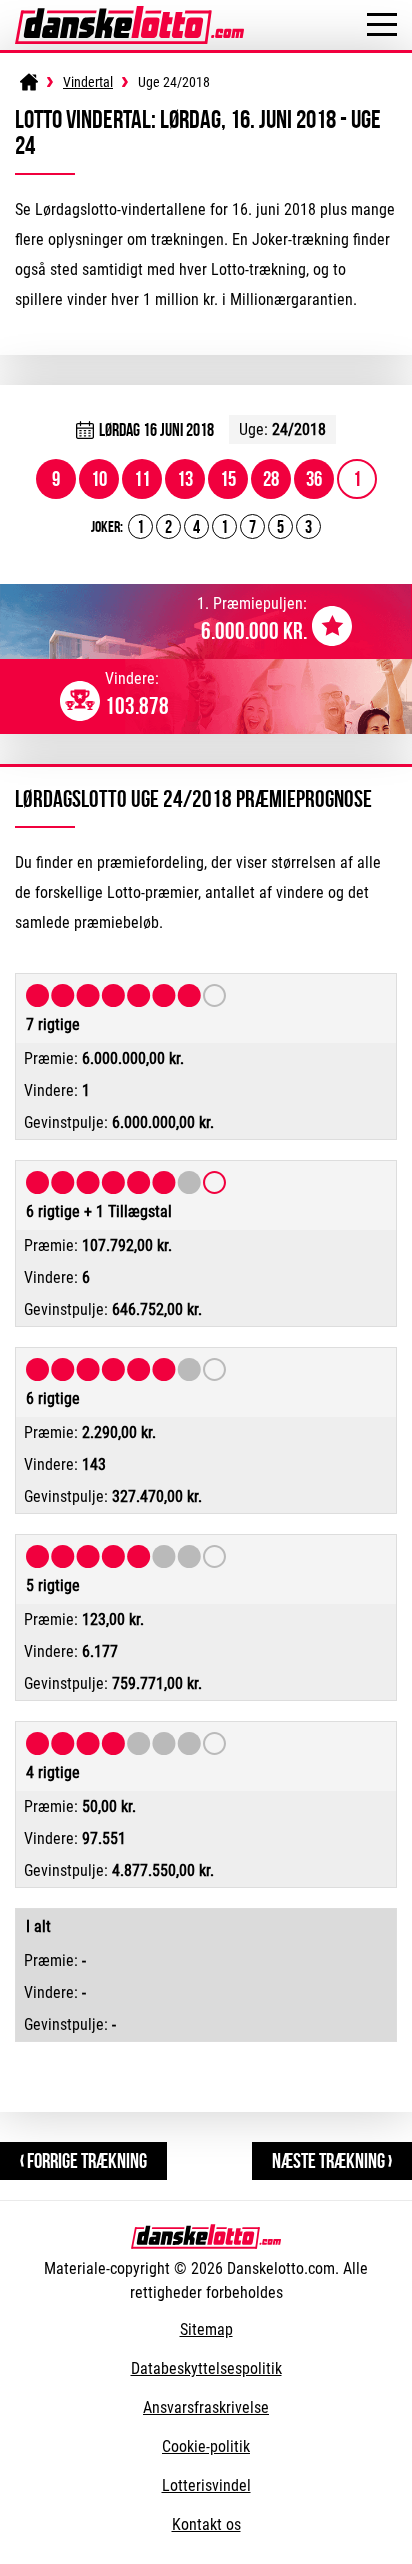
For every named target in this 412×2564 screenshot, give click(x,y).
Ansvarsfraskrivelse (206, 2407)
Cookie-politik (206, 2446)
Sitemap (206, 2329)
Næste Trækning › (332, 2160)
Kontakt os (206, 2524)
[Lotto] (29, 82)
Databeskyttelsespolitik (206, 2368)
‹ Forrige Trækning (83, 2160)
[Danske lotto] (129, 15)
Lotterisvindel (206, 2485)
